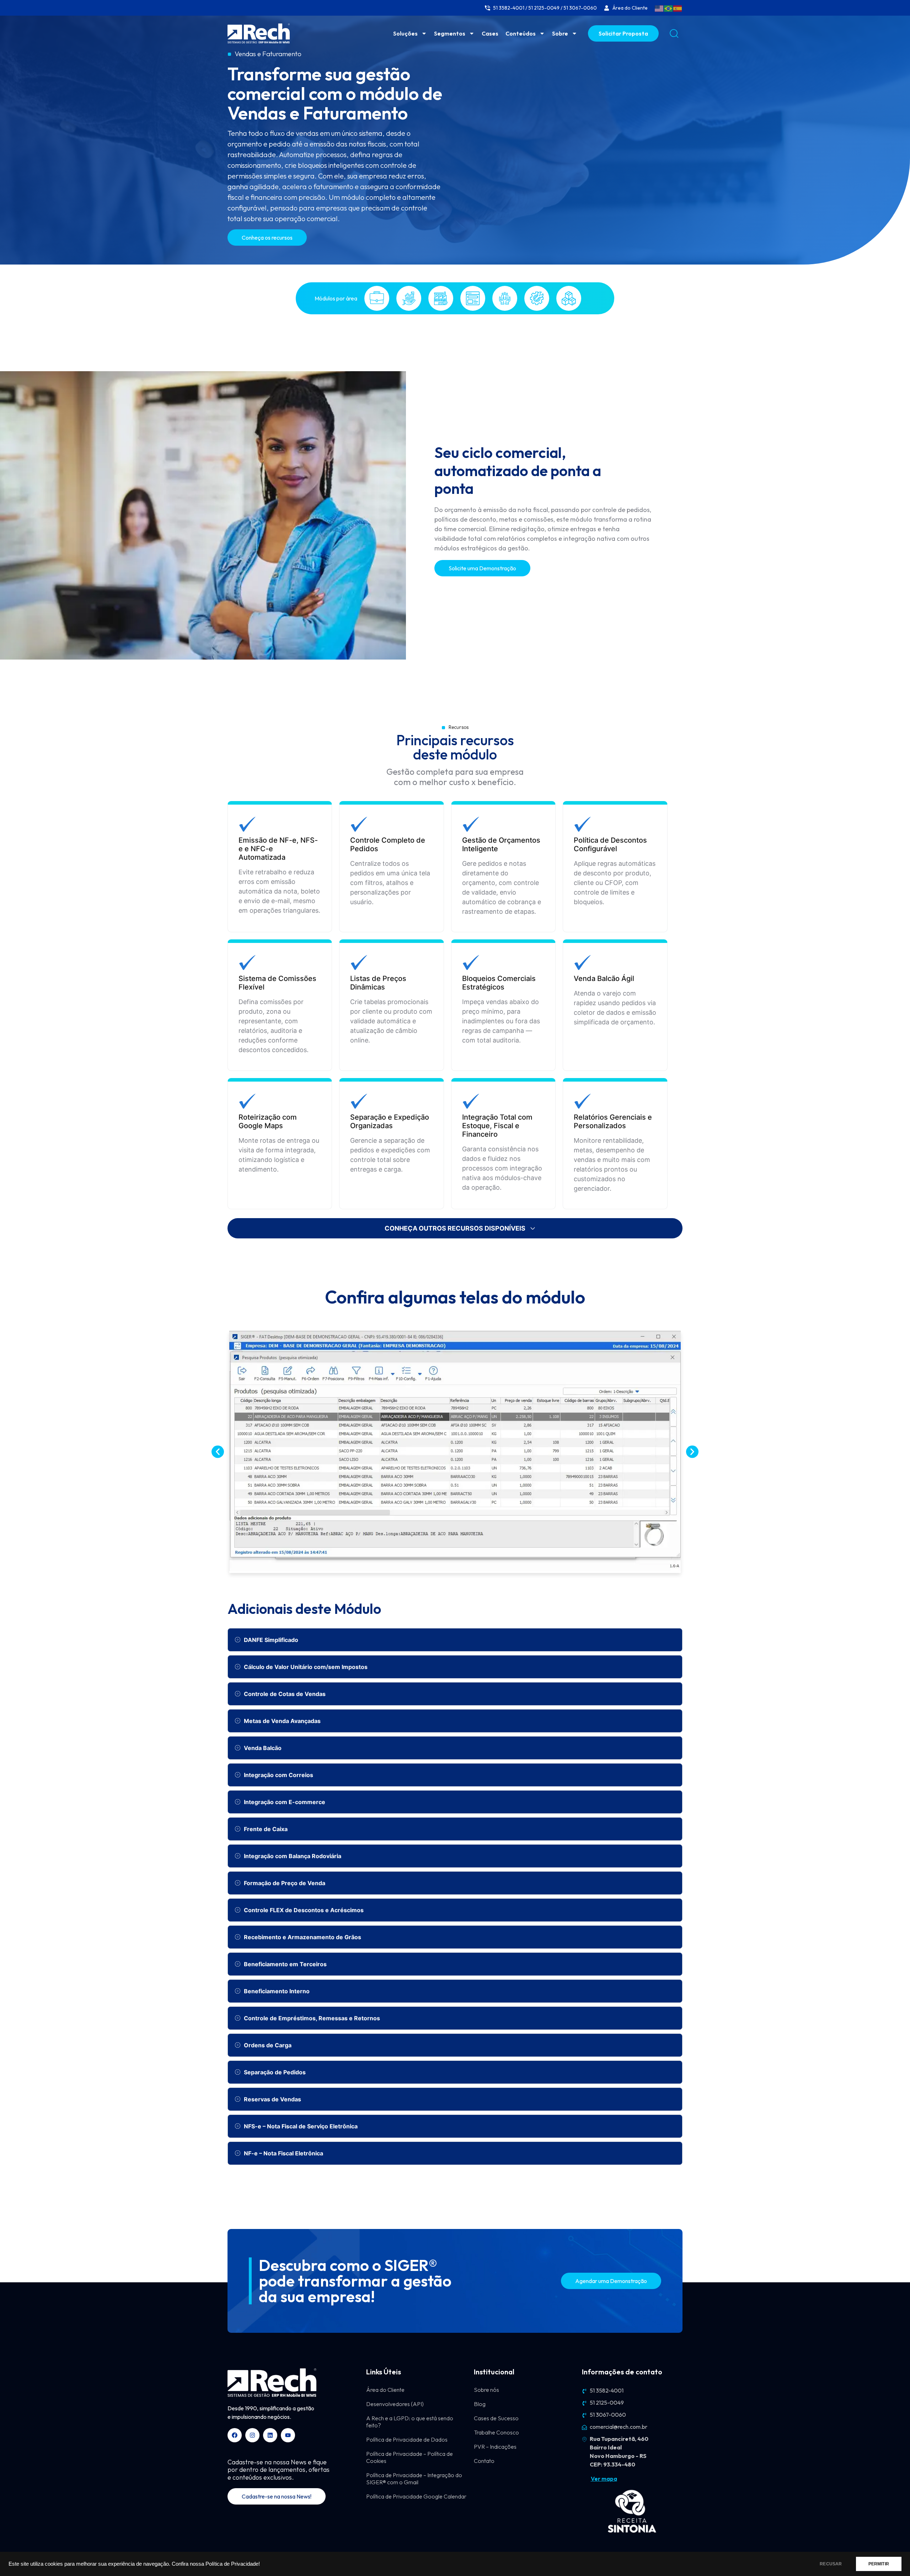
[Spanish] (678, 8)
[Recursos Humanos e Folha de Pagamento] (505, 298)
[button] (218, 1452)
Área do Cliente (385, 2390)
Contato (484, 2461)
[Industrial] (441, 298)
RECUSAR (831, 2564)
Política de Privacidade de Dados (407, 2439)
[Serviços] (537, 298)
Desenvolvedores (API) (395, 2404)
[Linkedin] (270, 2435)
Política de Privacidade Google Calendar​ (416, 2496)
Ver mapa (604, 2479)
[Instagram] (252, 2435)
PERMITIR (879, 2564)
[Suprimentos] (569, 298)
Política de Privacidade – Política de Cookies (409, 2457)
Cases (490, 33)
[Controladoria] (409, 298)
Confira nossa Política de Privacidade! (216, 2564)
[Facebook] (235, 2435)
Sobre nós (486, 2390)
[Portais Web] (473, 298)
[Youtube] (288, 2435)
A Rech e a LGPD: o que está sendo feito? (410, 2422)
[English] (659, 8)
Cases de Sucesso (496, 2418)
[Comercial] (377, 298)
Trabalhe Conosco (496, 2432)
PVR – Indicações (495, 2447)
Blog (480, 2404)
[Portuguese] (669, 8)
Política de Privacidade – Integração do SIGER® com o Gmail (414, 2479)
